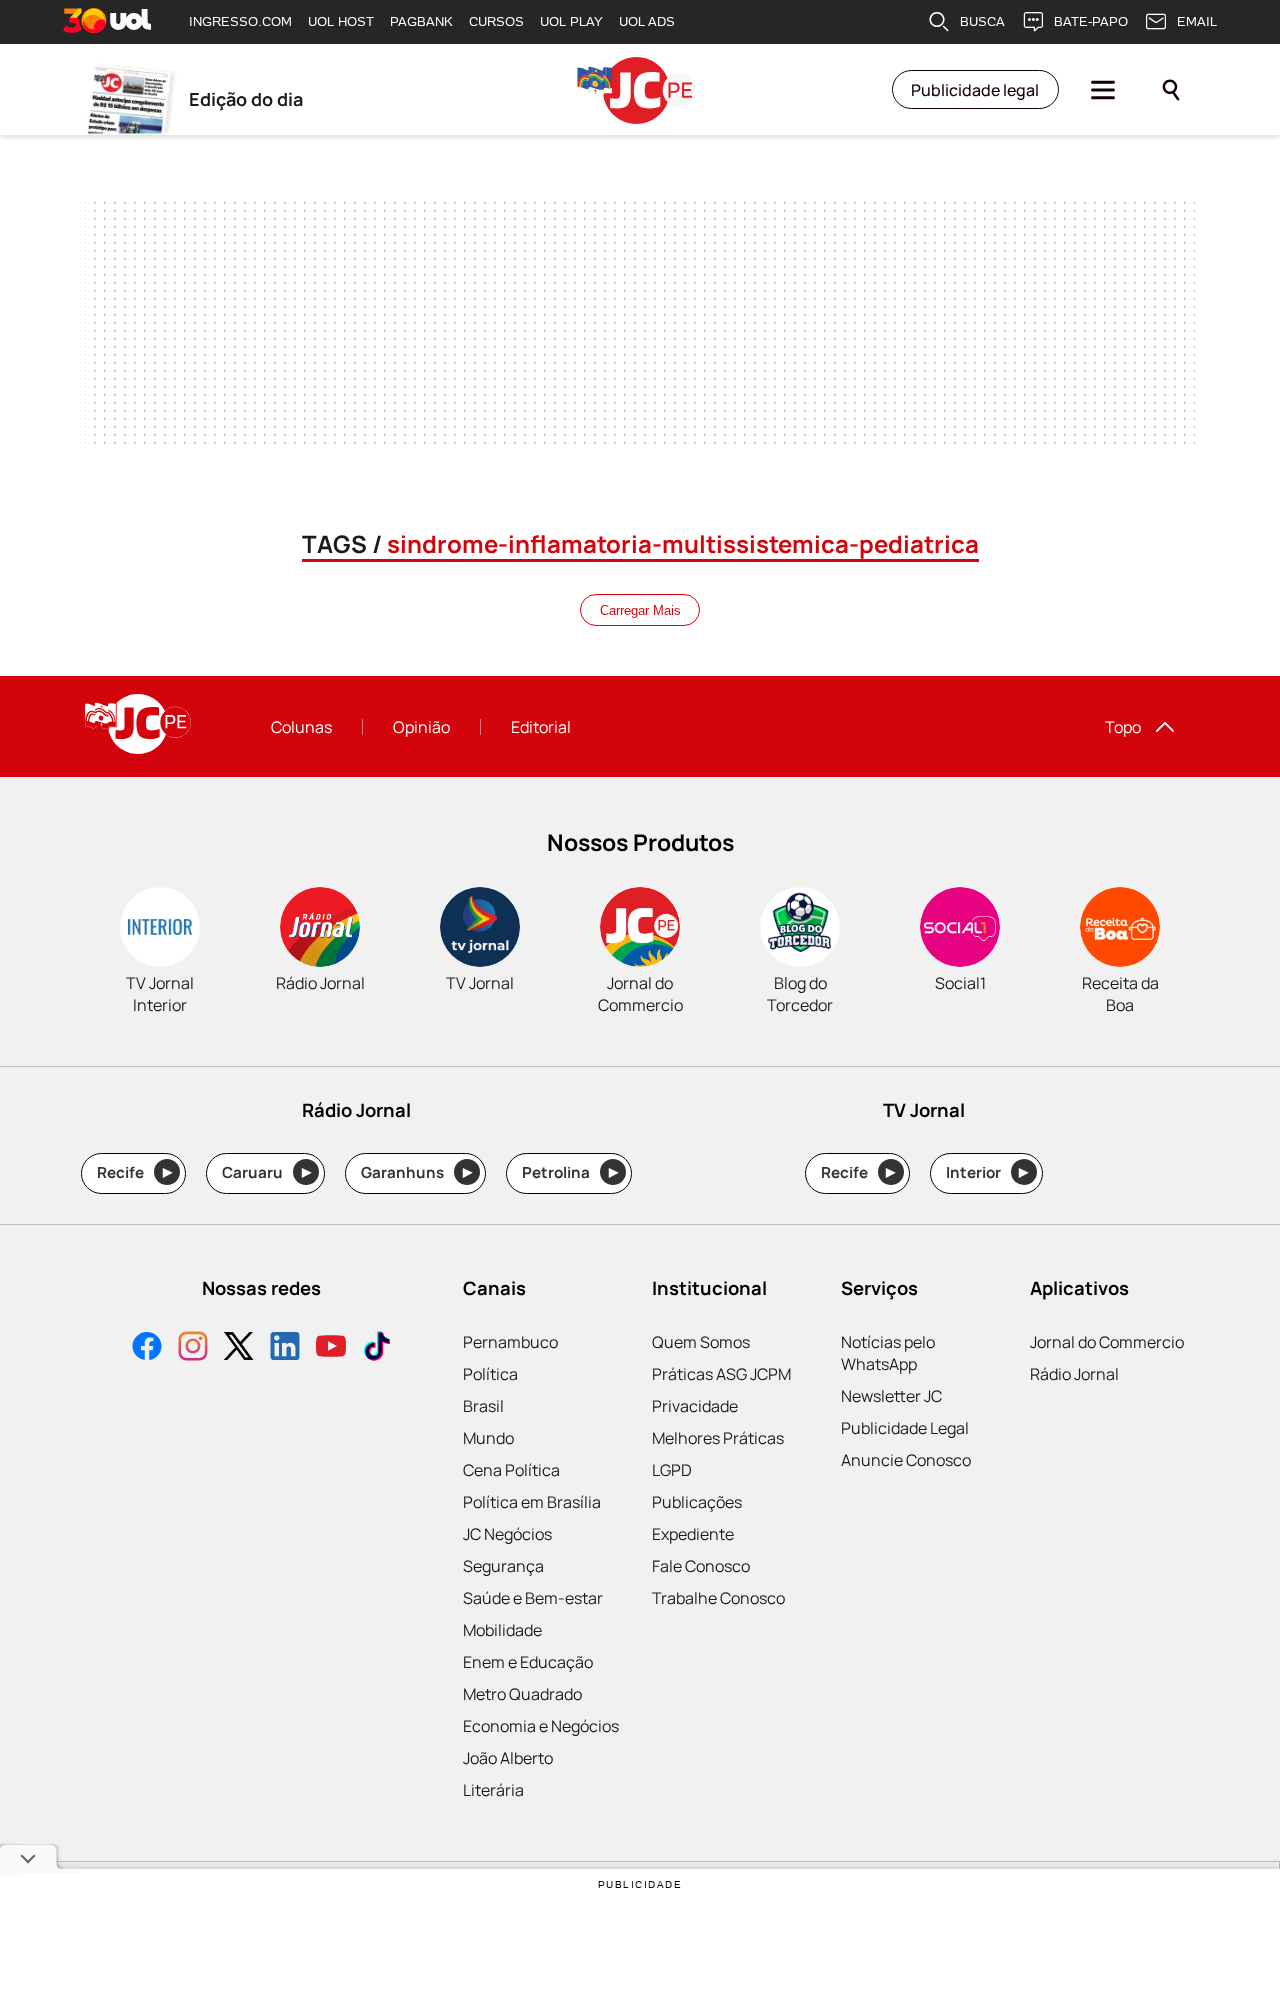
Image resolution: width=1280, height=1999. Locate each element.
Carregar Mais (640, 610)
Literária (493, 1790)
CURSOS (496, 21)
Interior (987, 1172)
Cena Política (511, 1470)
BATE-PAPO (1091, 21)
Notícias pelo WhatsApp (888, 1353)
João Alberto (508, 1758)
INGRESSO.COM (240, 21)
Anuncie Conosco (906, 1460)
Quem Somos (701, 1342)
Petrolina (570, 1172)
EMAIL (1197, 21)
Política (490, 1374)
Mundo (488, 1438)
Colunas (301, 727)
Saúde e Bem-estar (533, 1598)
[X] (239, 1348)
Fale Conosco (701, 1566)
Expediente (693, 1534)
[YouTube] (331, 1348)
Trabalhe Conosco (718, 1598)
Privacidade (695, 1406)
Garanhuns (416, 1172)
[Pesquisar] (1171, 90)
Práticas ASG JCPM (721, 1374)
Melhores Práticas (718, 1438)
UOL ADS (647, 21)
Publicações (697, 1502)
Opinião (421, 727)
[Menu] (1103, 90)
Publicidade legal (975, 90)
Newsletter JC (891, 1396)
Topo (1123, 727)
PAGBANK (421, 21)
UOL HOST (341, 21)
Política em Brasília (532, 1502)
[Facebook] (147, 1348)
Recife (134, 1172)
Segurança (503, 1566)
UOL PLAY (571, 21)
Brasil (483, 1406)
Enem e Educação (528, 1662)
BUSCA (982, 21)
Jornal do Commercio (1107, 1342)
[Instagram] (193, 1348)
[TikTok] (377, 1348)
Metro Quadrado (522, 1694)
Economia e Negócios (541, 1726)
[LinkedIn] (285, 1348)
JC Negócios (507, 1534)
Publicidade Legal (905, 1428)
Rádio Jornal (1074, 1374)
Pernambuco (510, 1342)
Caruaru (266, 1172)
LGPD (672, 1470)
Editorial (541, 727)
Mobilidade (502, 1630)
